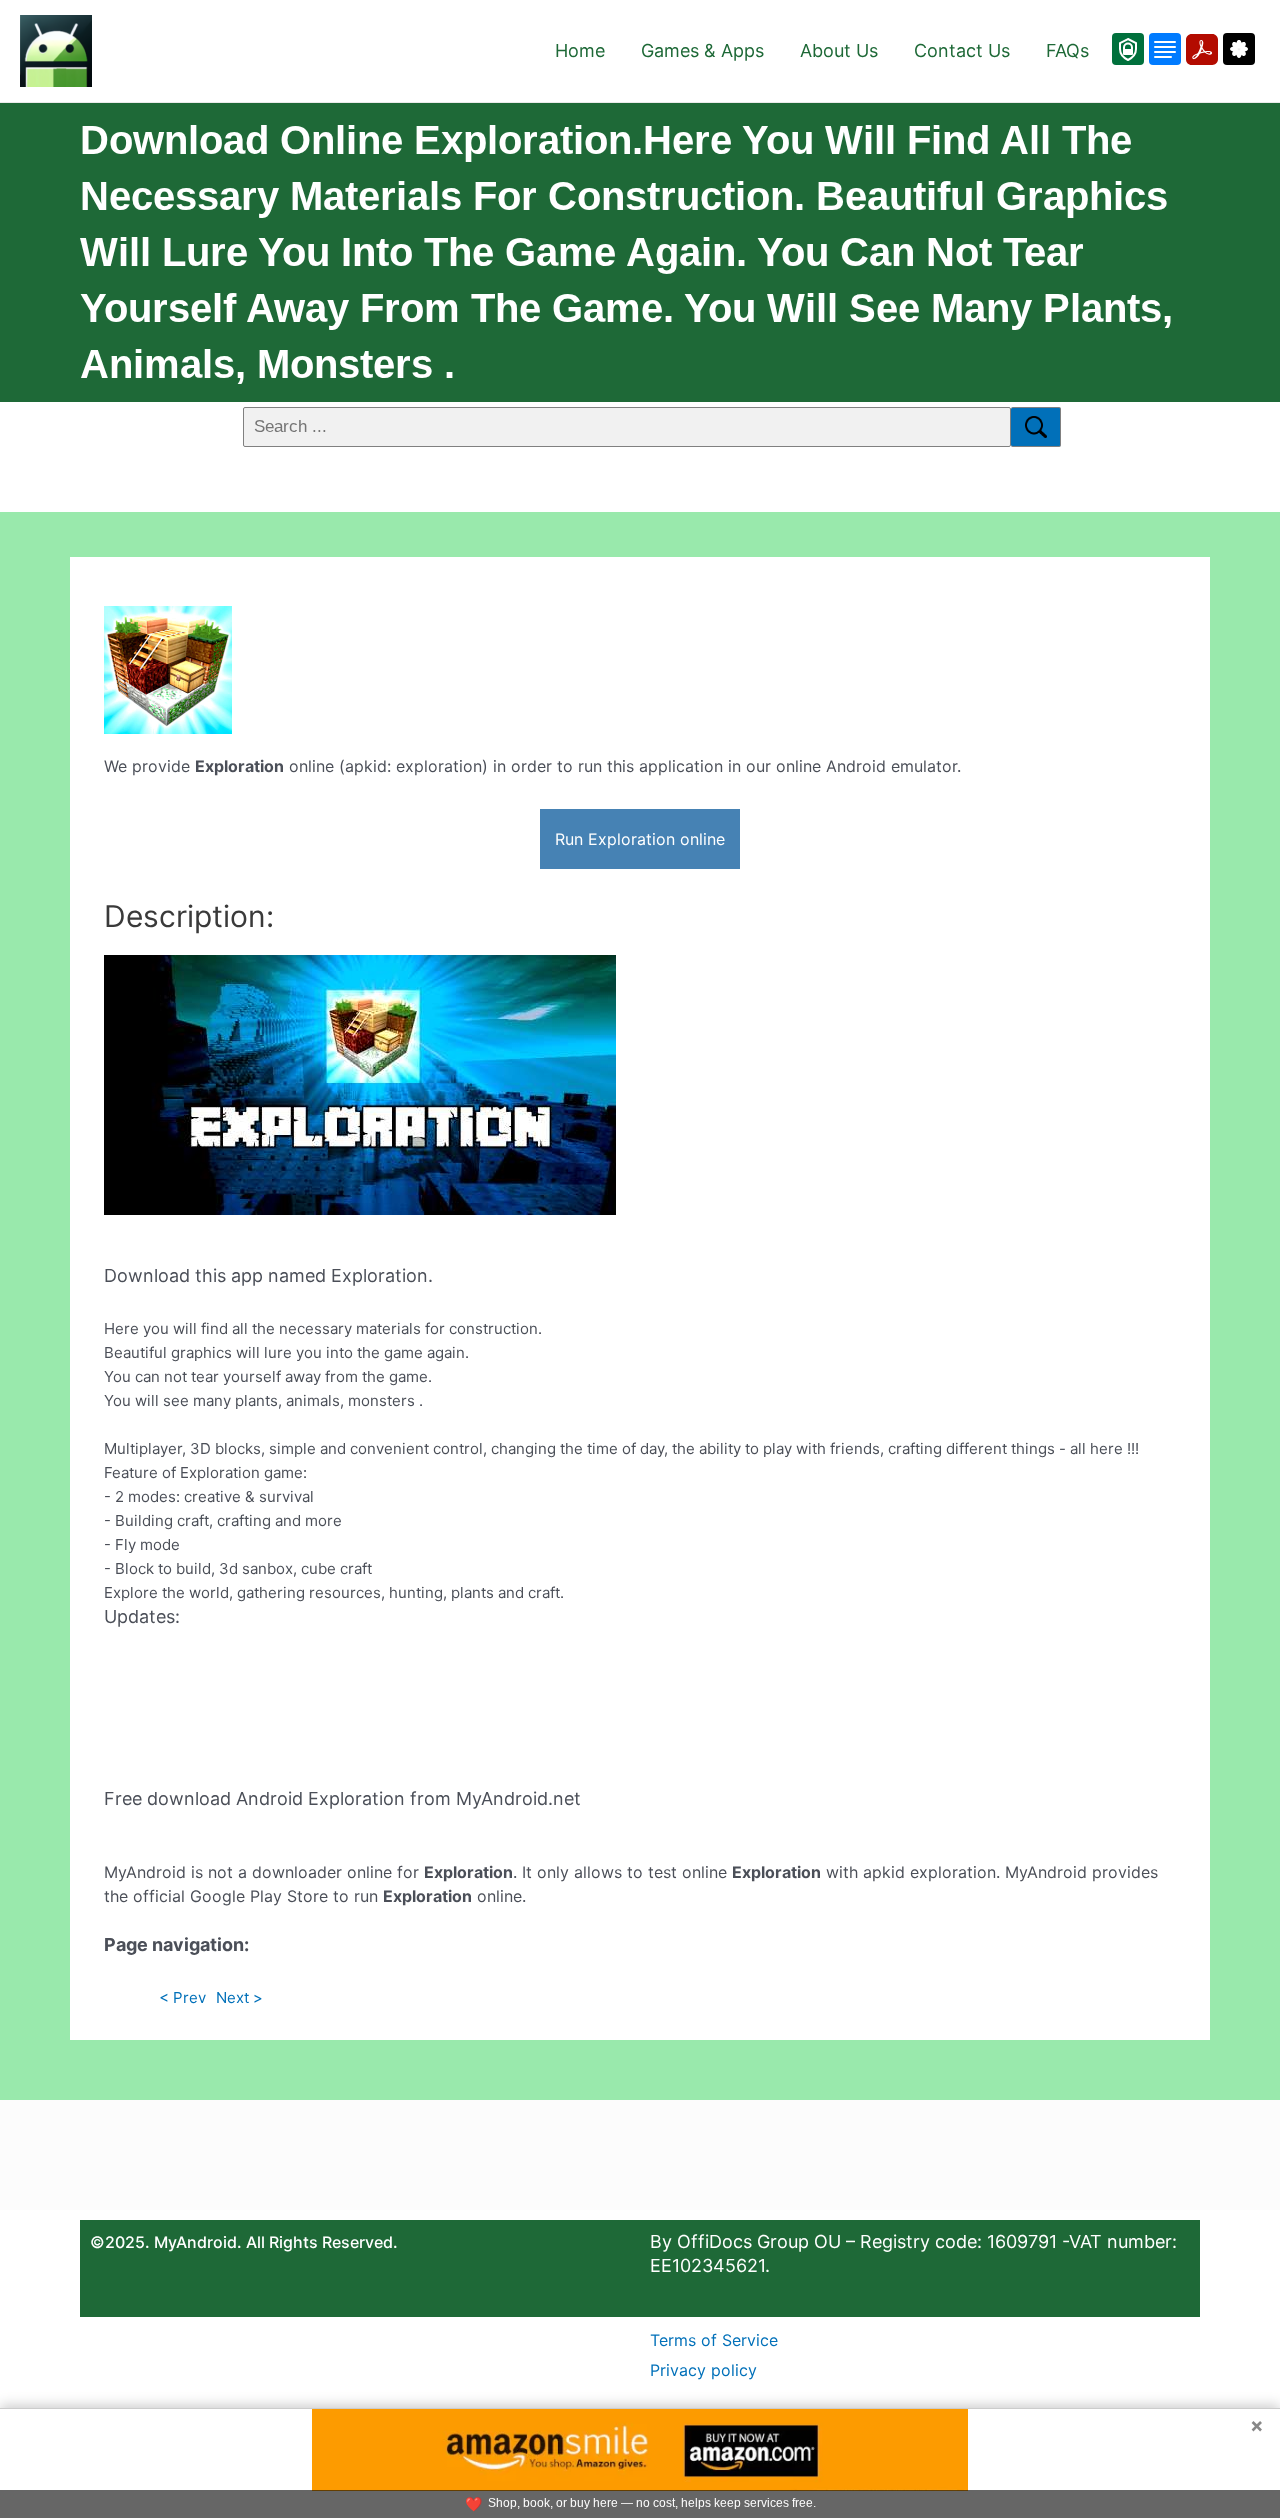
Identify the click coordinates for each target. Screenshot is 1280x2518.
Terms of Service (714, 2340)
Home (580, 50)
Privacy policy (703, 2370)
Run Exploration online (640, 839)
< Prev (182, 1997)
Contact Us (962, 50)
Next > (239, 1997)
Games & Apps (702, 50)
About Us (839, 50)
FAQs (1067, 50)
